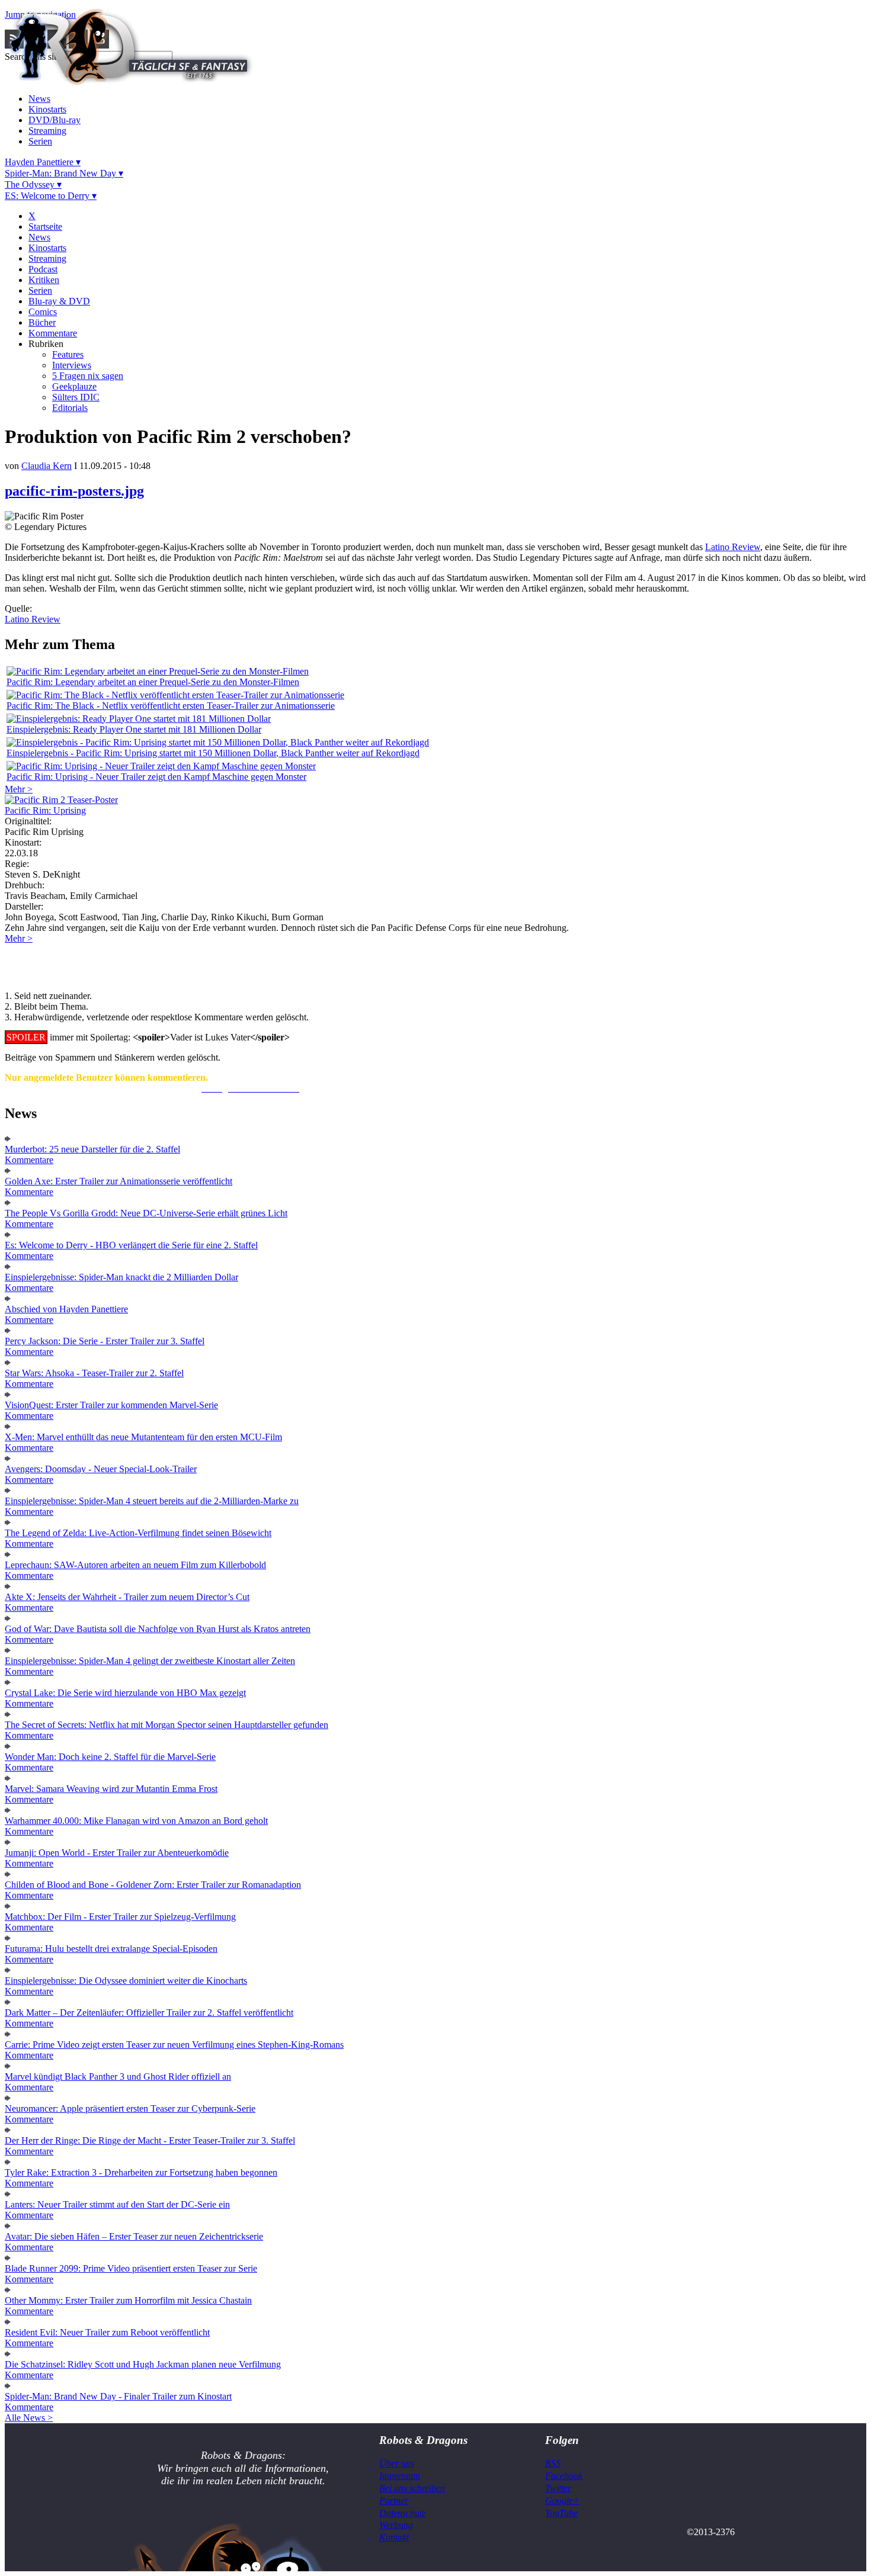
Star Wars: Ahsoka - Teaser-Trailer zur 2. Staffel (94, 1373)
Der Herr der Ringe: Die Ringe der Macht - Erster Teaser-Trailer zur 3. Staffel (150, 2140)
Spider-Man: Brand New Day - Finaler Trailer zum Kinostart (118, 2396)
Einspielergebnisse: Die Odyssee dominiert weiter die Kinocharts (126, 1981)
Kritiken (44, 280)
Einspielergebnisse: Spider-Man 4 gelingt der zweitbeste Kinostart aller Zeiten (150, 1661)
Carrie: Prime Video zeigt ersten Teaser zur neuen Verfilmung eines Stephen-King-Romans (174, 2045)
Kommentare (53, 333)
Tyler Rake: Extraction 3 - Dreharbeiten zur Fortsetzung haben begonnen (141, 2172)
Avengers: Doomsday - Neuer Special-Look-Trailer (101, 1469)
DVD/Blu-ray (55, 120)
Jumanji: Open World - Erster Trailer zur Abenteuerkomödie (117, 1853)
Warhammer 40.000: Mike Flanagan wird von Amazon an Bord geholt (136, 1821)
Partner (394, 2500)
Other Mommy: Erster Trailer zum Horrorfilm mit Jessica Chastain (128, 2300)
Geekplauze (74, 386)
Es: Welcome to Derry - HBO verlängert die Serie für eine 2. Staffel (131, 1245)
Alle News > (29, 2418)
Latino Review (733, 547)
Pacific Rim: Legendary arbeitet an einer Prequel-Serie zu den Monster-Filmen (153, 682)
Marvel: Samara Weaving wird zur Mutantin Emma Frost (111, 1789)
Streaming (47, 131)
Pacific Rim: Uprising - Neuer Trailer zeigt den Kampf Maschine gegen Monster (156, 777)
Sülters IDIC (76, 397)
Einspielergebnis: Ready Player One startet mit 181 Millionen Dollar (134, 729)
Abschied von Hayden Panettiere (66, 1309)
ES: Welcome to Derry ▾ (51, 196)
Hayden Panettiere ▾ (43, 162)
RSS (553, 2463)
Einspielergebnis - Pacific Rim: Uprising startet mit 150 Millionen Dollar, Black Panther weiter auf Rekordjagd (213, 753)
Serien (40, 141)
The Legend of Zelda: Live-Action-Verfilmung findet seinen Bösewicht (138, 1533)
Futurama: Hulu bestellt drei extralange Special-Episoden (111, 1949)
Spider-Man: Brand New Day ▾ (64, 173)
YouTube (561, 2513)
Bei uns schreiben (412, 2488)
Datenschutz (402, 2513)
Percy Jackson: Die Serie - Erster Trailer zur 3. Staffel (105, 1341)
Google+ (562, 2500)
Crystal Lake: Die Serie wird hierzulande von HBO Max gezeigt (125, 1693)
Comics (43, 312)
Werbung (396, 2525)
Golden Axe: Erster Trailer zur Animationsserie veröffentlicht (119, 1181)
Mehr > (19, 789)
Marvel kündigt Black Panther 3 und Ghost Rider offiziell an (118, 2076)
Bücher (42, 322)
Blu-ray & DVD (59, 301)
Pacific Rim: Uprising (45, 810)
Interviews (72, 365)
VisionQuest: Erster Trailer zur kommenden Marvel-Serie (111, 1405)
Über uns (397, 2463)
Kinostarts (47, 109)
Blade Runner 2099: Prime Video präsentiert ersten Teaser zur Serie (131, 2268)
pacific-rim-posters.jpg (74, 491)
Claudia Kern (47, 466)
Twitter (558, 2488)
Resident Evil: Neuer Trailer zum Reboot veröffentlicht (107, 2332)
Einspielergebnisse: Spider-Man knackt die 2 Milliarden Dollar (121, 1277)
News (39, 99)
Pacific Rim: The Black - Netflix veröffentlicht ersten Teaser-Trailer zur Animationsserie (171, 706)
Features (68, 354)
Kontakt (394, 2537)
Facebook (564, 2476)
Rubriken (46, 344)
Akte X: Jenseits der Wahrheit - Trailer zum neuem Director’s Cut (127, 1597)
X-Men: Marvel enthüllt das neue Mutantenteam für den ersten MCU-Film (143, 1437)
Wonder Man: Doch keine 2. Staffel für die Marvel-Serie (110, 1757)
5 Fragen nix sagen (88, 376)
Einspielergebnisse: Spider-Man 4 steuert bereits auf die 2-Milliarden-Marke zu (152, 1501)
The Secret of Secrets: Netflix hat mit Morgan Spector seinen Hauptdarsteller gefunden (166, 1725)
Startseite (45, 227)
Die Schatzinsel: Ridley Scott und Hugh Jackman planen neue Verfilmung (143, 2364)
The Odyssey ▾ (33, 184)
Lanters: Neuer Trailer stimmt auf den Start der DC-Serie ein (117, 2204)
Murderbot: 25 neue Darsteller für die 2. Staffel (92, 1149)
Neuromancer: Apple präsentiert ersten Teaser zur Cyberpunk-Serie (130, 2108)
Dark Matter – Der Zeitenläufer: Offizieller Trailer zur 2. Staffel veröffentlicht (149, 2013)
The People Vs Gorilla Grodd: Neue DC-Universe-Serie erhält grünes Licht (146, 1213)
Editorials (70, 408)
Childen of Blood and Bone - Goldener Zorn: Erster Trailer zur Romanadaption (153, 1885)
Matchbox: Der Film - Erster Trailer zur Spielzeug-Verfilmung (120, 1917)
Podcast (43, 269)
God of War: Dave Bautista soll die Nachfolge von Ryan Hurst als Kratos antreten (158, 1629)
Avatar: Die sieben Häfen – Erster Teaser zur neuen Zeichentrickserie (134, 2236)
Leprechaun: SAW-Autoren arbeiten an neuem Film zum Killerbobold (135, 1565)
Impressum (400, 2476)
